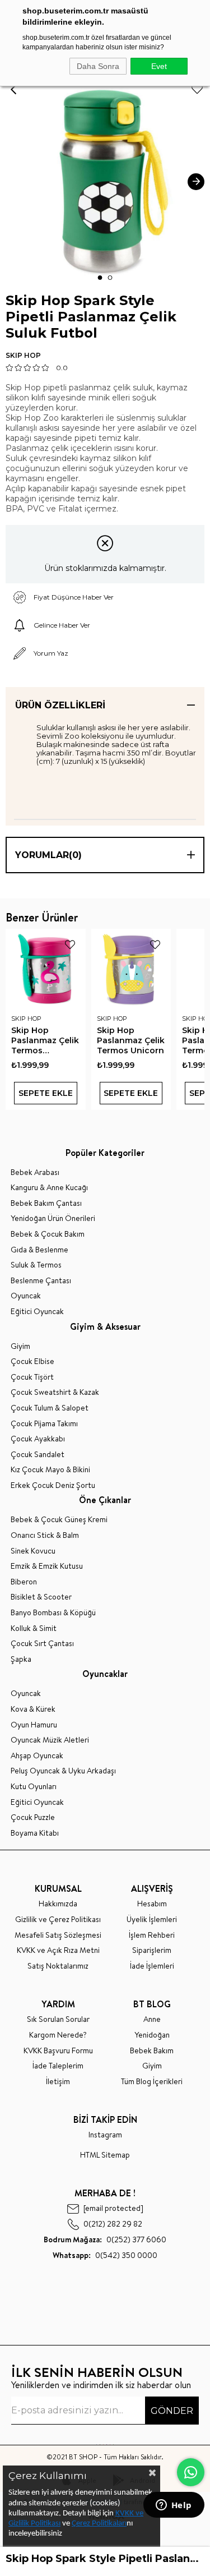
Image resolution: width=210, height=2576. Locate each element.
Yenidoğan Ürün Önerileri (53, 1218)
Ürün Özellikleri (60, 705)
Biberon (24, 1582)
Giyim (20, 1346)
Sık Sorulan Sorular (58, 2019)
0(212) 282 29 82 (113, 2224)
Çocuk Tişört (32, 1377)
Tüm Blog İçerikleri (152, 2082)
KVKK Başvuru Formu (58, 2051)
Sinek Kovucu (33, 1551)
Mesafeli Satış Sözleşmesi (58, 1935)
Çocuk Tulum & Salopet (50, 1408)
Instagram (105, 2135)
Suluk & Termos (36, 1265)
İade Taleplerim (58, 2066)
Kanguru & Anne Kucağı (49, 1188)
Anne (152, 2019)
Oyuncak (26, 1296)
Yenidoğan (152, 2035)
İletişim (58, 2082)
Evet (159, 66)
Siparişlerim (152, 1950)
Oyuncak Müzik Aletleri (50, 1740)
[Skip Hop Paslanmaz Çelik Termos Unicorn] (131, 969)
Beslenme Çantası (41, 1281)
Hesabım (152, 1904)
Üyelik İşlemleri (152, 1920)
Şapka (21, 1659)
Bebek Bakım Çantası (46, 1203)
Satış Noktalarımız (58, 1966)
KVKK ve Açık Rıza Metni (58, 1950)
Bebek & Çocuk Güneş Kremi (59, 1520)
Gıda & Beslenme (39, 1250)
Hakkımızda (58, 1904)
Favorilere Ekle (70, 944)
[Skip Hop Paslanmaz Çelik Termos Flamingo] (46, 969)
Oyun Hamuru (34, 1725)
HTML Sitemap (105, 2155)
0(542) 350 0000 (105, 2255)
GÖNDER (172, 2411)
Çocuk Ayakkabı (38, 1439)
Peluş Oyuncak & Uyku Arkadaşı (63, 1771)
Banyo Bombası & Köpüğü (53, 1613)
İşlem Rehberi (152, 1935)
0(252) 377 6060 (105, 2240)
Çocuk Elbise (32, 1361)
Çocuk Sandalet (38, 1455)
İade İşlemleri (152, 1966)
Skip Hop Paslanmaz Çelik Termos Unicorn (131, 1040)
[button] (100, 278)
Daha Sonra (98, 66)
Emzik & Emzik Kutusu (47, 1566)
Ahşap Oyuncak (37, 1756)
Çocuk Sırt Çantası (42, 1644)
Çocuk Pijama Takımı (44, 1424)
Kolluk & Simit (34, 1628)
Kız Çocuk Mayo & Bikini (50, 1470)
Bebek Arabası (35, 1172)
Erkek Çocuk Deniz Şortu (53, 1485)
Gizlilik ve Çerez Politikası (58, 1920)
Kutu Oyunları (34, 1787)
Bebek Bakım (152, 2051)
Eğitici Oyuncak (37, 1312)
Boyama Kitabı (35, 1833)
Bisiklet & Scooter (41, 1597)
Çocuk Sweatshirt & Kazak (55, 1392)
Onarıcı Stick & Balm (45, 1535)
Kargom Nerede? (58, 2035)
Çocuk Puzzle (33, 1817)
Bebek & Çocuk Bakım (48, 1234)
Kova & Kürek (33, 1709)
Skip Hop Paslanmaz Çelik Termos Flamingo (45, 1040)
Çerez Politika (94, 2524)
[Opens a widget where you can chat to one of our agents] (174, 2506)
